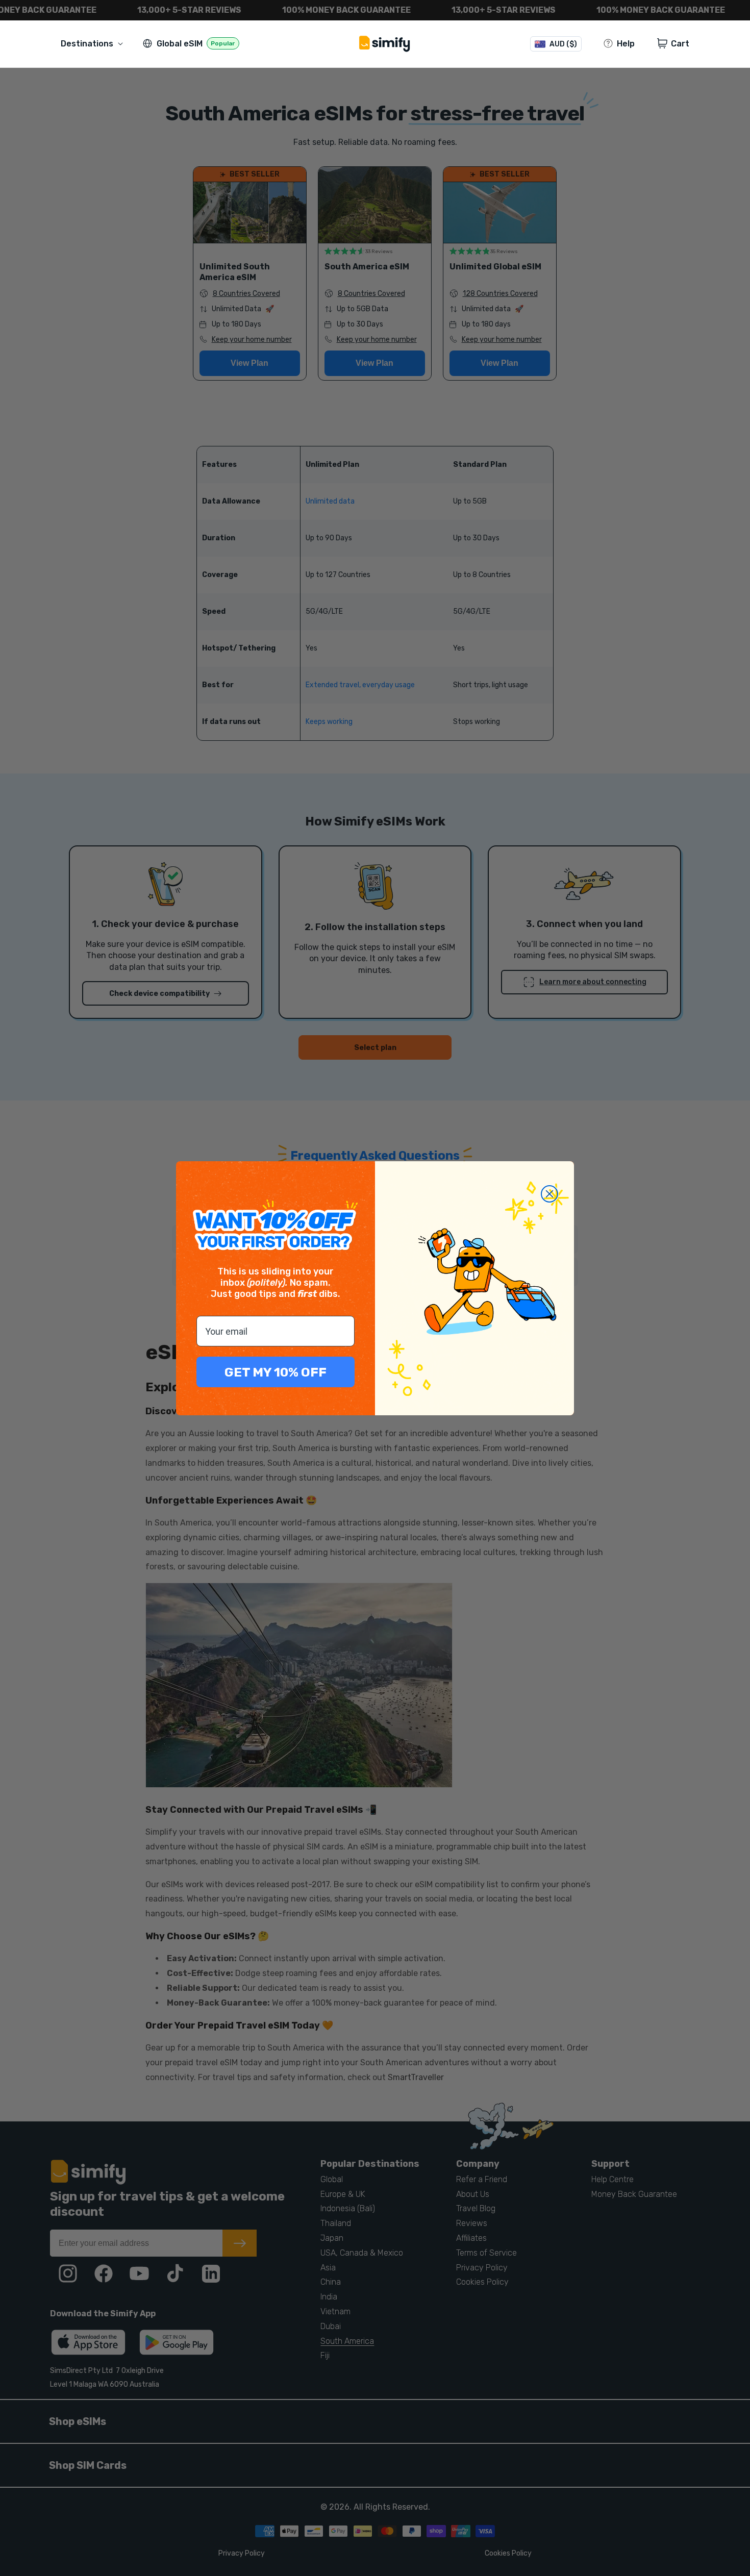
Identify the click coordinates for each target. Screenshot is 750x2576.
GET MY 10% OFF (276, 1372)
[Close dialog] (549, 1194)
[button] (94, 44)
